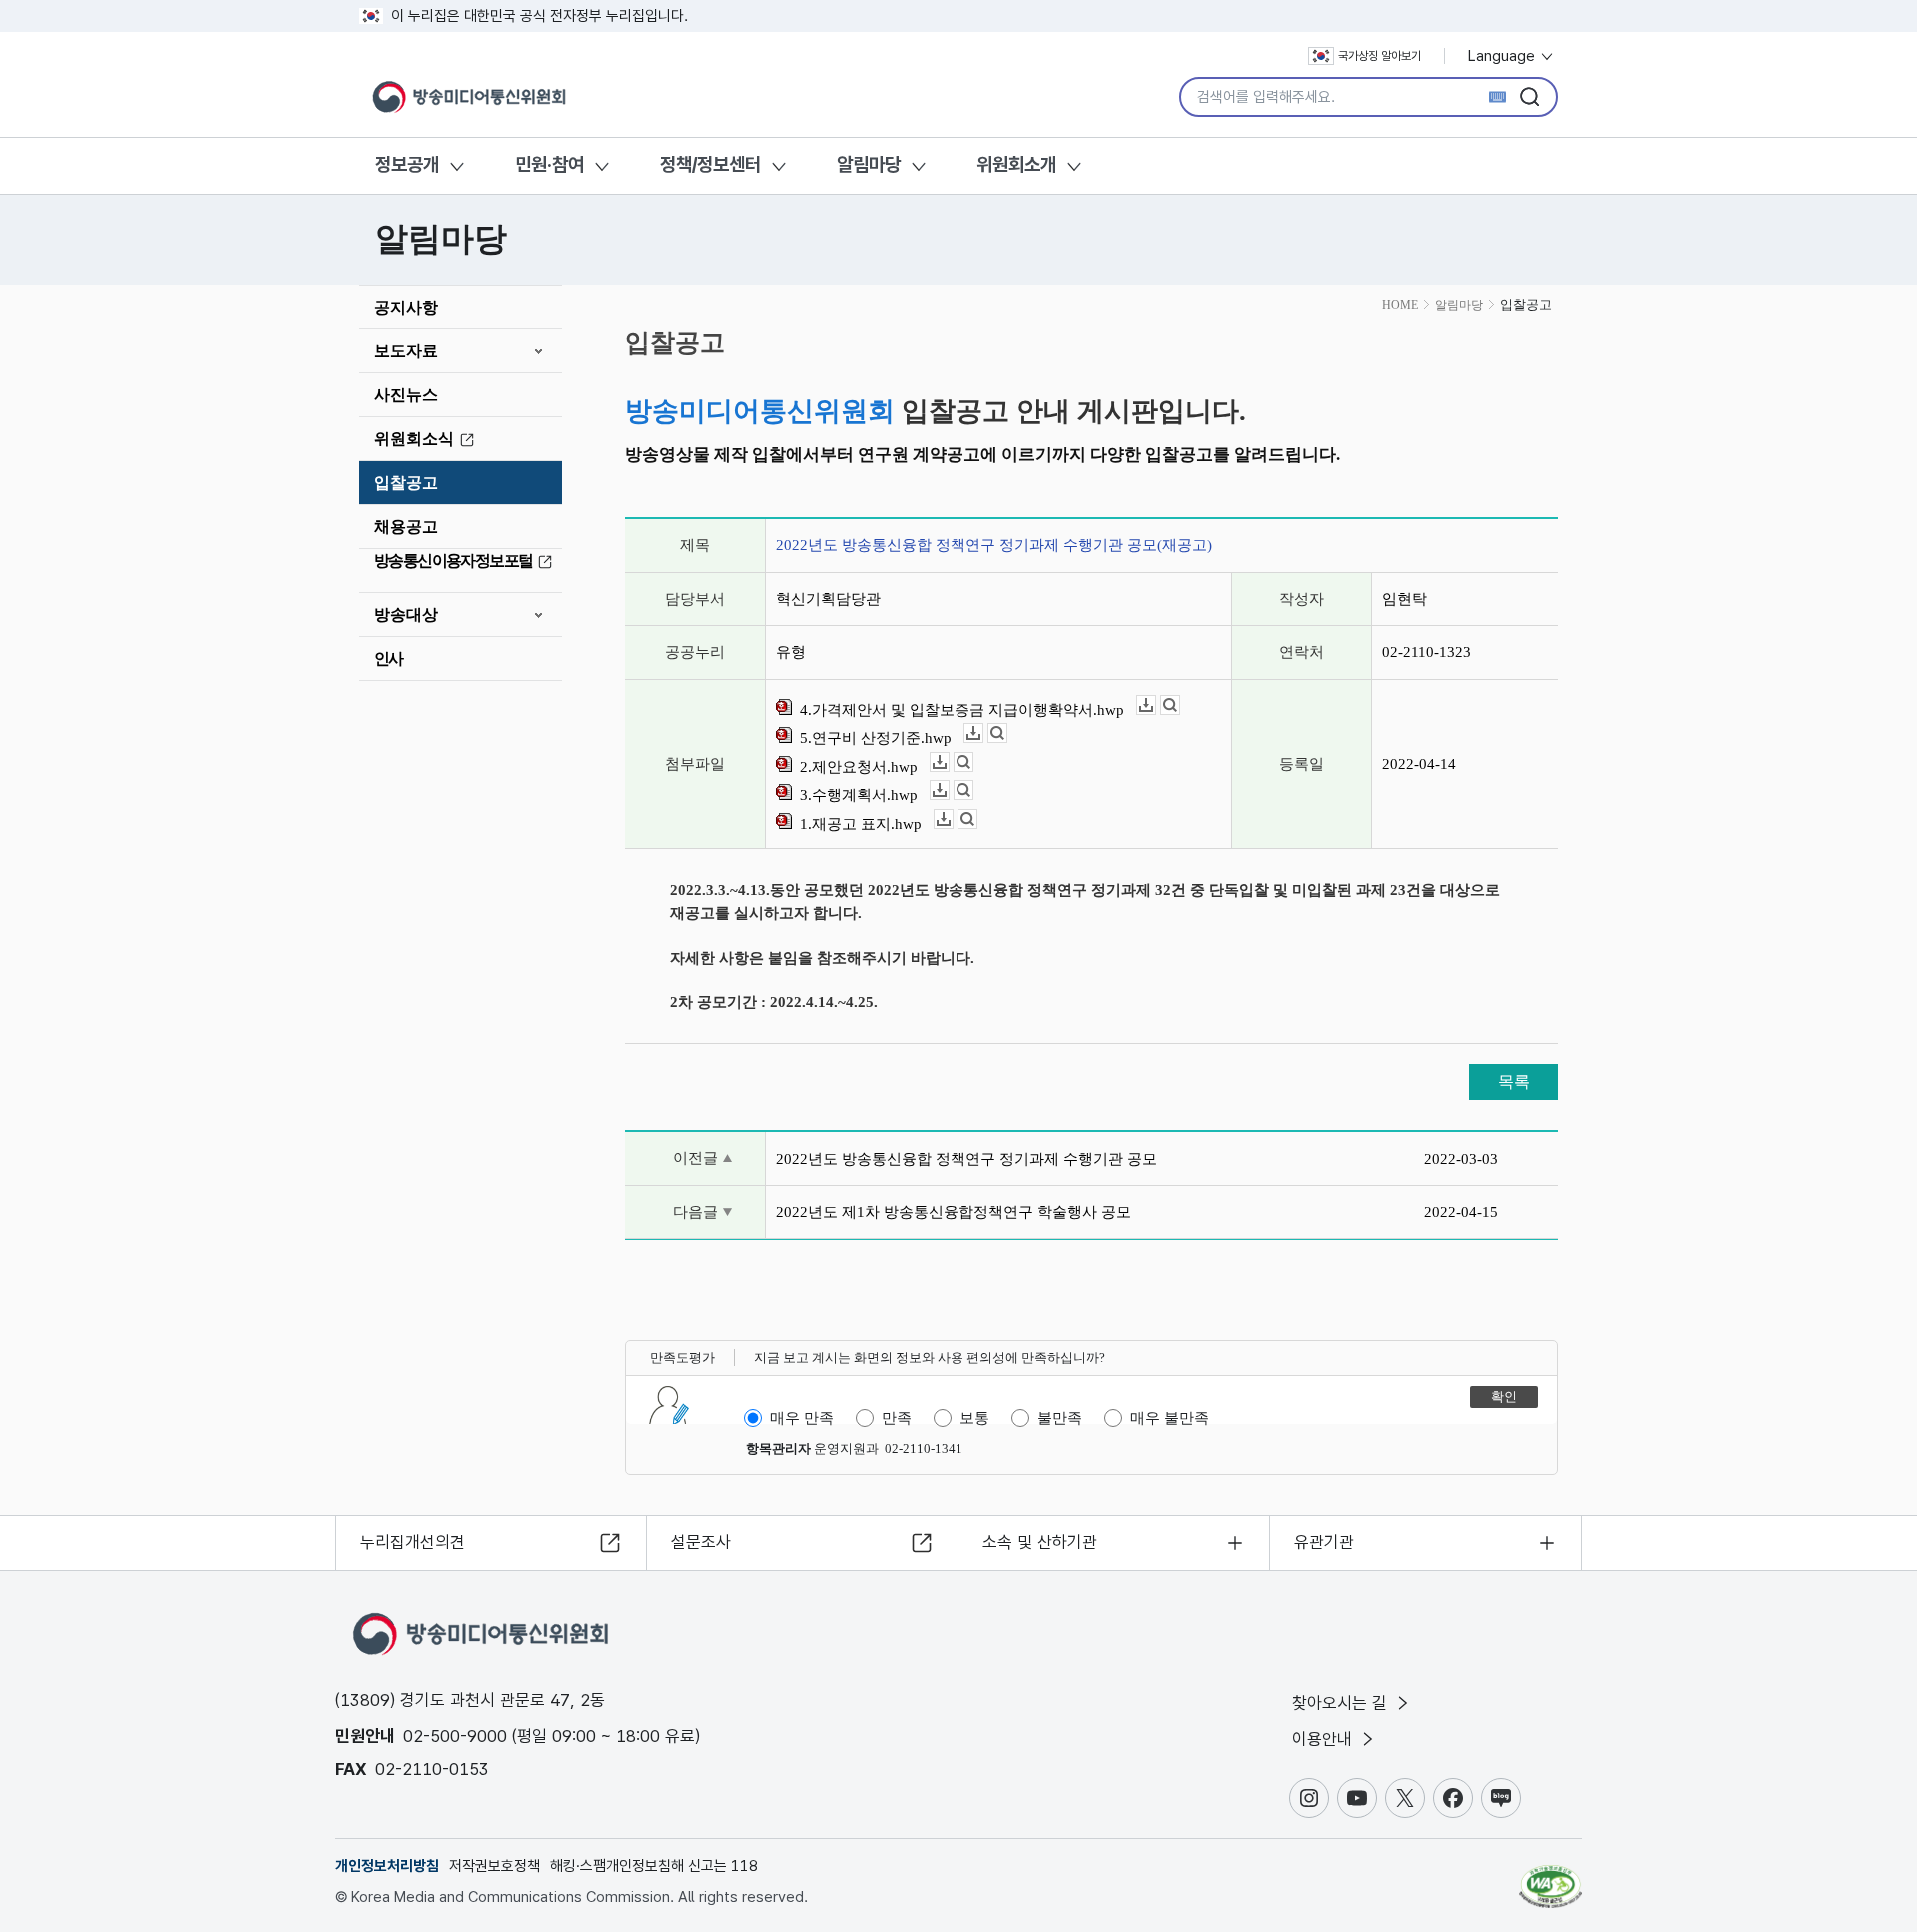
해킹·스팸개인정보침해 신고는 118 (654, 1866)
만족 (897, 1418)
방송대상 (406, 615)
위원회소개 (1016, 164)
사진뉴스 (406, 395)
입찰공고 (406, 483)
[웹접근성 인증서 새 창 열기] (1550, 1877)
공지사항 (406, 307)
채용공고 (406, 527)
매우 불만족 (1170, 1418)
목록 (1514, 1082)
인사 (389, 658)
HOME (1400, 305)
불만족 (1060, 1418)
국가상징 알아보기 (1379, 56)
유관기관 (1324, 1542)
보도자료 (406, 351)
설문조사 (701, 1542)
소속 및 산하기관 (1040, 1542)
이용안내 (1324, 1739)
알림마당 (869, 164)
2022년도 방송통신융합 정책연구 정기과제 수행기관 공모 (966, 1159)
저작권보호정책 (495, 1866)
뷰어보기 (1180, 705)
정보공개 (407, 164)
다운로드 (1156, 705)
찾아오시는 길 (1342, 1703)
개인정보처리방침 (387, 1866)
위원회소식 (414, 439)
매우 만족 (802, 1418)
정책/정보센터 (710, 164)
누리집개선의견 (413, 1542)
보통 (974, 1418)
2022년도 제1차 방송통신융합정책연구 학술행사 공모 (954, 1212)
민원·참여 (550, 164)
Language (1503, 56)
